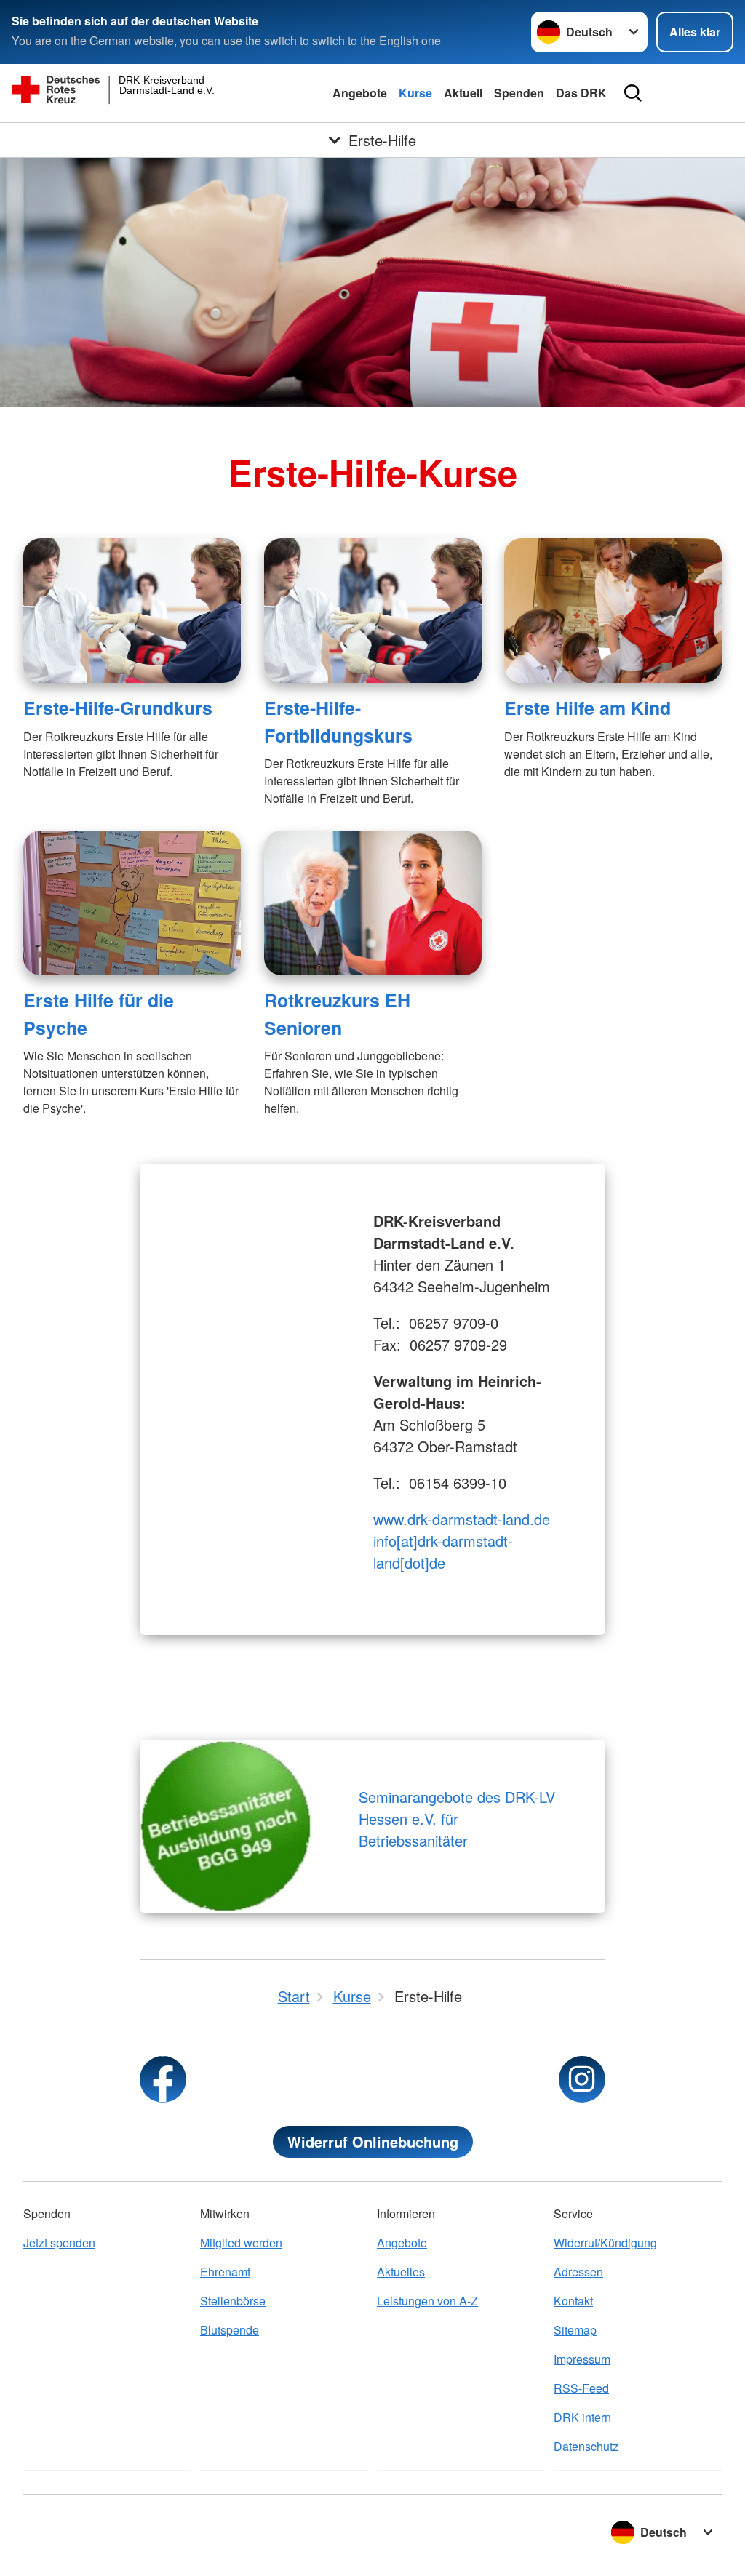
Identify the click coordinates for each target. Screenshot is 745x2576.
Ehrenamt (225, 2272)
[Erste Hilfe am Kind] (613, 611)
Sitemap (575, 2330)
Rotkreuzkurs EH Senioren (337, 1013)
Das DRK (581, 93)
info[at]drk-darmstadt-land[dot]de (443, 1552)
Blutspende (230, 2330)
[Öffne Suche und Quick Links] (633, 93)
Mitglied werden (241, 2243)
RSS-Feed (581, 2388)
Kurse (415, 93)
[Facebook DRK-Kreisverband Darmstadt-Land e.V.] (163, 2079)
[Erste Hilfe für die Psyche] (132, 903)
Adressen (578, 2272)
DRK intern (582, 2417)
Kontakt (573, 2301)
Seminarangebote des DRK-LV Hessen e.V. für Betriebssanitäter (457, 1819)
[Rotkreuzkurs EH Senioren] (373, 903)
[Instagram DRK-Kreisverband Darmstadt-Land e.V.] (582, 2079)
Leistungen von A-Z (427, 2301)
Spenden (519, 93)
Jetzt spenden (59, 2243)
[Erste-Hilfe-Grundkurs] (132, 611)
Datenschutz (586, 2446)
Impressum (582, 2359)
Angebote (360, 93)
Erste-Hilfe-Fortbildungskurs (338, 721)
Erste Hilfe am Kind (587, 708)
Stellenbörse (233, 2301)
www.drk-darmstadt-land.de (462, 1519)
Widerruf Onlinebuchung (373, 2141)
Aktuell (463, 93)
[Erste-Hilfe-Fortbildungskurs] (373, 611)
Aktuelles (401, 2272)
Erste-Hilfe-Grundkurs (118, 708)
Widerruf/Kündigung (605, 2243)
